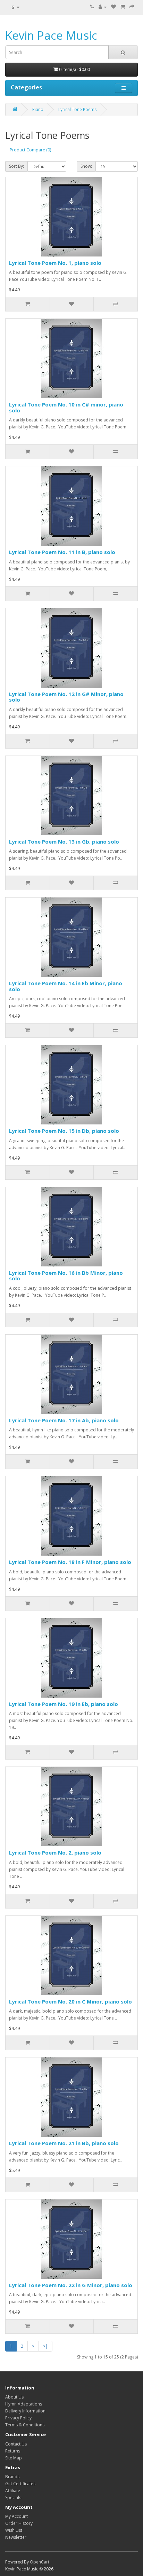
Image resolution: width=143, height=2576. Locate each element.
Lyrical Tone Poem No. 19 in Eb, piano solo (64, 1704)
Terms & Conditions (25, 2425)
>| (45, 2346)
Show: (86, 166)
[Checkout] (132, 7)
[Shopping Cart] (123, 7)
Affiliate (13, 2491)
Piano (38, 109)
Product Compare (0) (30, 150)
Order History (19, 2523)
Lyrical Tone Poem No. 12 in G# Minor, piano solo (66, 697)
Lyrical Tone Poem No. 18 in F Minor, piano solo (70, 1562)
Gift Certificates (20, 2484)
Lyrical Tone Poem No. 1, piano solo (55, 263)
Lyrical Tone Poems (77, 109)
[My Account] (103, 7)
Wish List (14, 2530)
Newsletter (16, 2537)
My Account (16, 2516)
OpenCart (40, 2562)
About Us (14, 2397)
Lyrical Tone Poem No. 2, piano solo (55, 1852)
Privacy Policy (18, 2418)
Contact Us (16, 2444)
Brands (12, 2477)
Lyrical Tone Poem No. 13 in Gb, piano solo (64, 841)
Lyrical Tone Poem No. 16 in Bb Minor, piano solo (66, 1276)
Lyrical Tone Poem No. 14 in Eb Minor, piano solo (66, 986)
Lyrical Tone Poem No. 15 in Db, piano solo (64, 1131)
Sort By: (16, 166)
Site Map (14, 2458)
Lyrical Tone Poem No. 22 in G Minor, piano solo (71, 2285)
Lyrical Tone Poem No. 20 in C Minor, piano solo (70, 2001)
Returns (13, 2451)
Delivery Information (25, 2411)
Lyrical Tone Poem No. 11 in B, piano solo (62, 552)
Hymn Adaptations (24, 2404)
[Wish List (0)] (113, 7)
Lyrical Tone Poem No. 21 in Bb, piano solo (64, 2143)
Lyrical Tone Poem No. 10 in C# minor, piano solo (66, 407)
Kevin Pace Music (51, 35)
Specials (13, 2498)
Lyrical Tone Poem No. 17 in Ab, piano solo (64, 1420)
